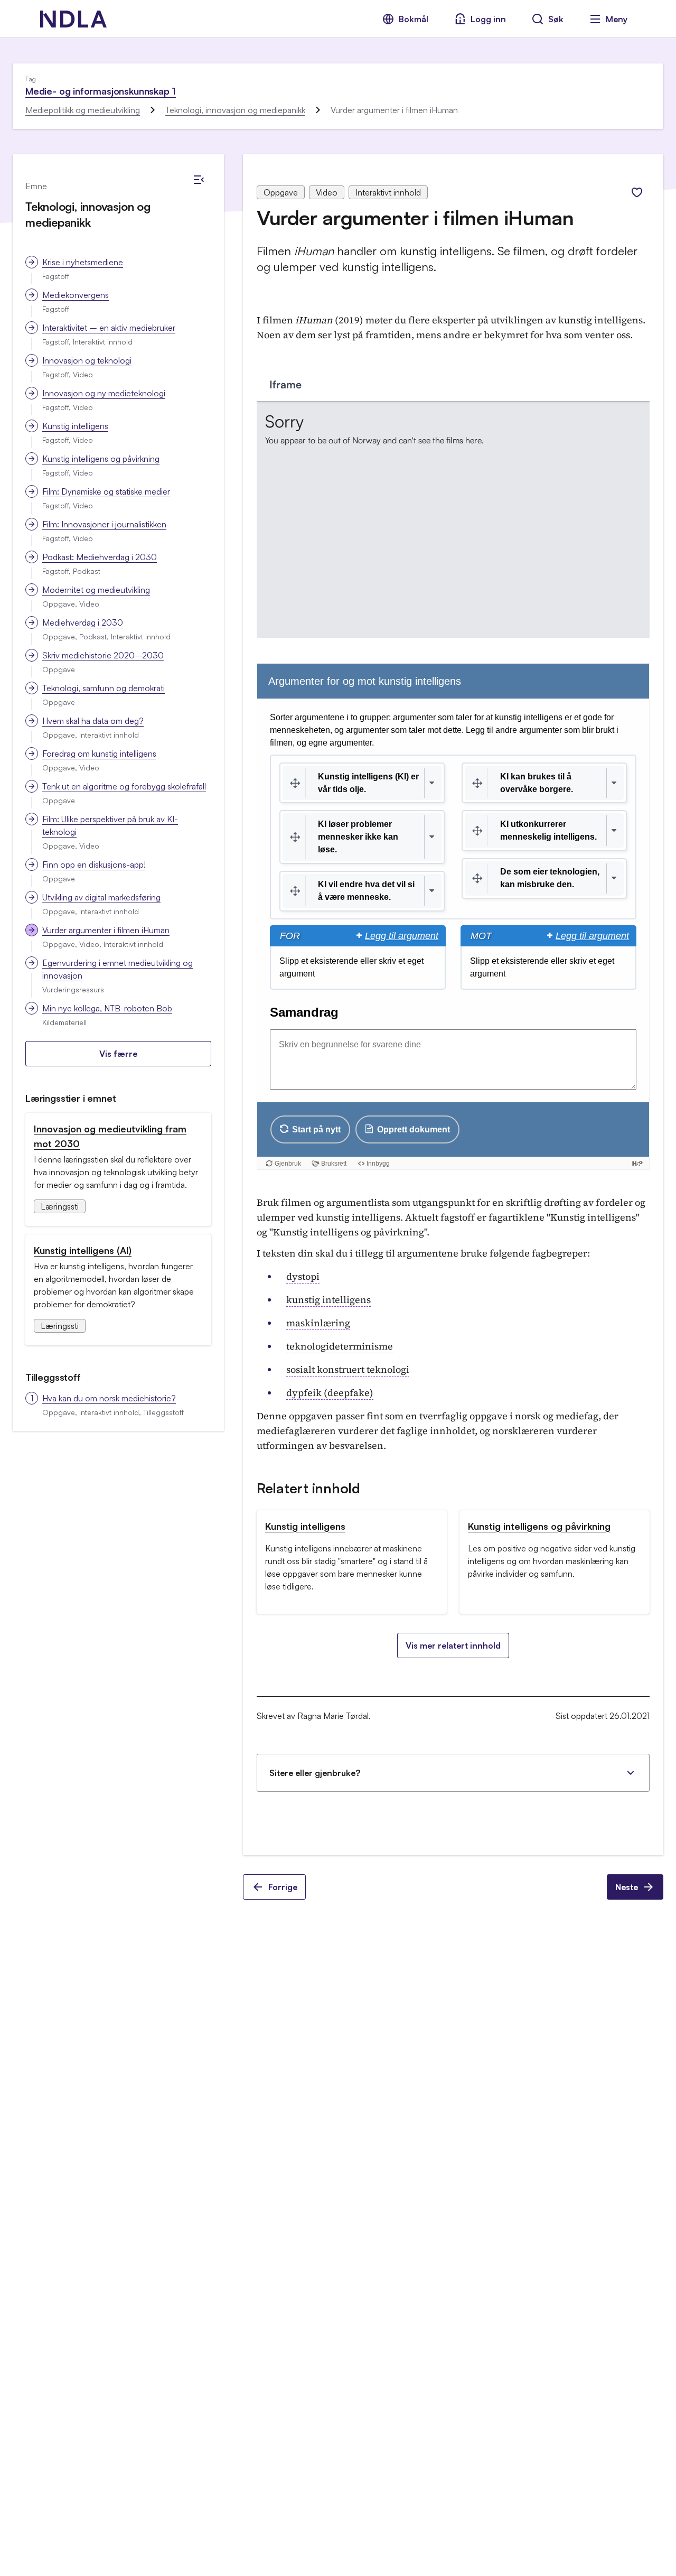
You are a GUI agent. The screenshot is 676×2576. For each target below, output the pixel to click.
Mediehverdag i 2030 (83, 622)
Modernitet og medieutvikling (96, 590)
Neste (627, 1887)
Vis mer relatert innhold (453, 1645)
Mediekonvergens (76, 295)
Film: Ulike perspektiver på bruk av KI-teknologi (110, 825)
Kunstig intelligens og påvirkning (101, 459)
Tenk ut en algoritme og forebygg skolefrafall (124, 786)
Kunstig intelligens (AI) (83, 1250)
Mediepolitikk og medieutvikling (83, 110)
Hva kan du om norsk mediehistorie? (109, 1398)
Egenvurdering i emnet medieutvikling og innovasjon (118, 969)
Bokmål (414, 19)
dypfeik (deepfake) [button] (330, 1393)
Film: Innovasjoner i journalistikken (104, 524)
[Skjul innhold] (199, 180)
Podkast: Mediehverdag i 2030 (100, 557)
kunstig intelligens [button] (328, 1300)
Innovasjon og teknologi (87, 360)
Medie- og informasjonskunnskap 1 (101, 91)
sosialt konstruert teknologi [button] (348, 1369)
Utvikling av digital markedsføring (101, 897)
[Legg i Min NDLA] (637, 192)
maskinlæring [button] (318, 1323)
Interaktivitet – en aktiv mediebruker (109, 328)
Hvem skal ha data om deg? (93, 721)
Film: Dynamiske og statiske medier (106, 491)
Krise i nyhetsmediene (83, 262)
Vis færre (118, 1054)
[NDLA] (73, 19)
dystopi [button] (303, 1276)
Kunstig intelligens (75, 426)
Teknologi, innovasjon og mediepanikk (235, 110)
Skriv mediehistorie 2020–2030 (103, 655)
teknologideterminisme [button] (340, 1346)
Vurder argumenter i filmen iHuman (106, 930)
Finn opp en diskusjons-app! (94, 864)
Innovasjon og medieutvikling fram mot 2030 (110, 1136)
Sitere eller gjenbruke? (315, 1773)
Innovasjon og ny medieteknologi (104, 393)
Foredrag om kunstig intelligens (99, 754)
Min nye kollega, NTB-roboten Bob (107, 1008)
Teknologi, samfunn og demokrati (104, 688)
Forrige (283, 1887)
